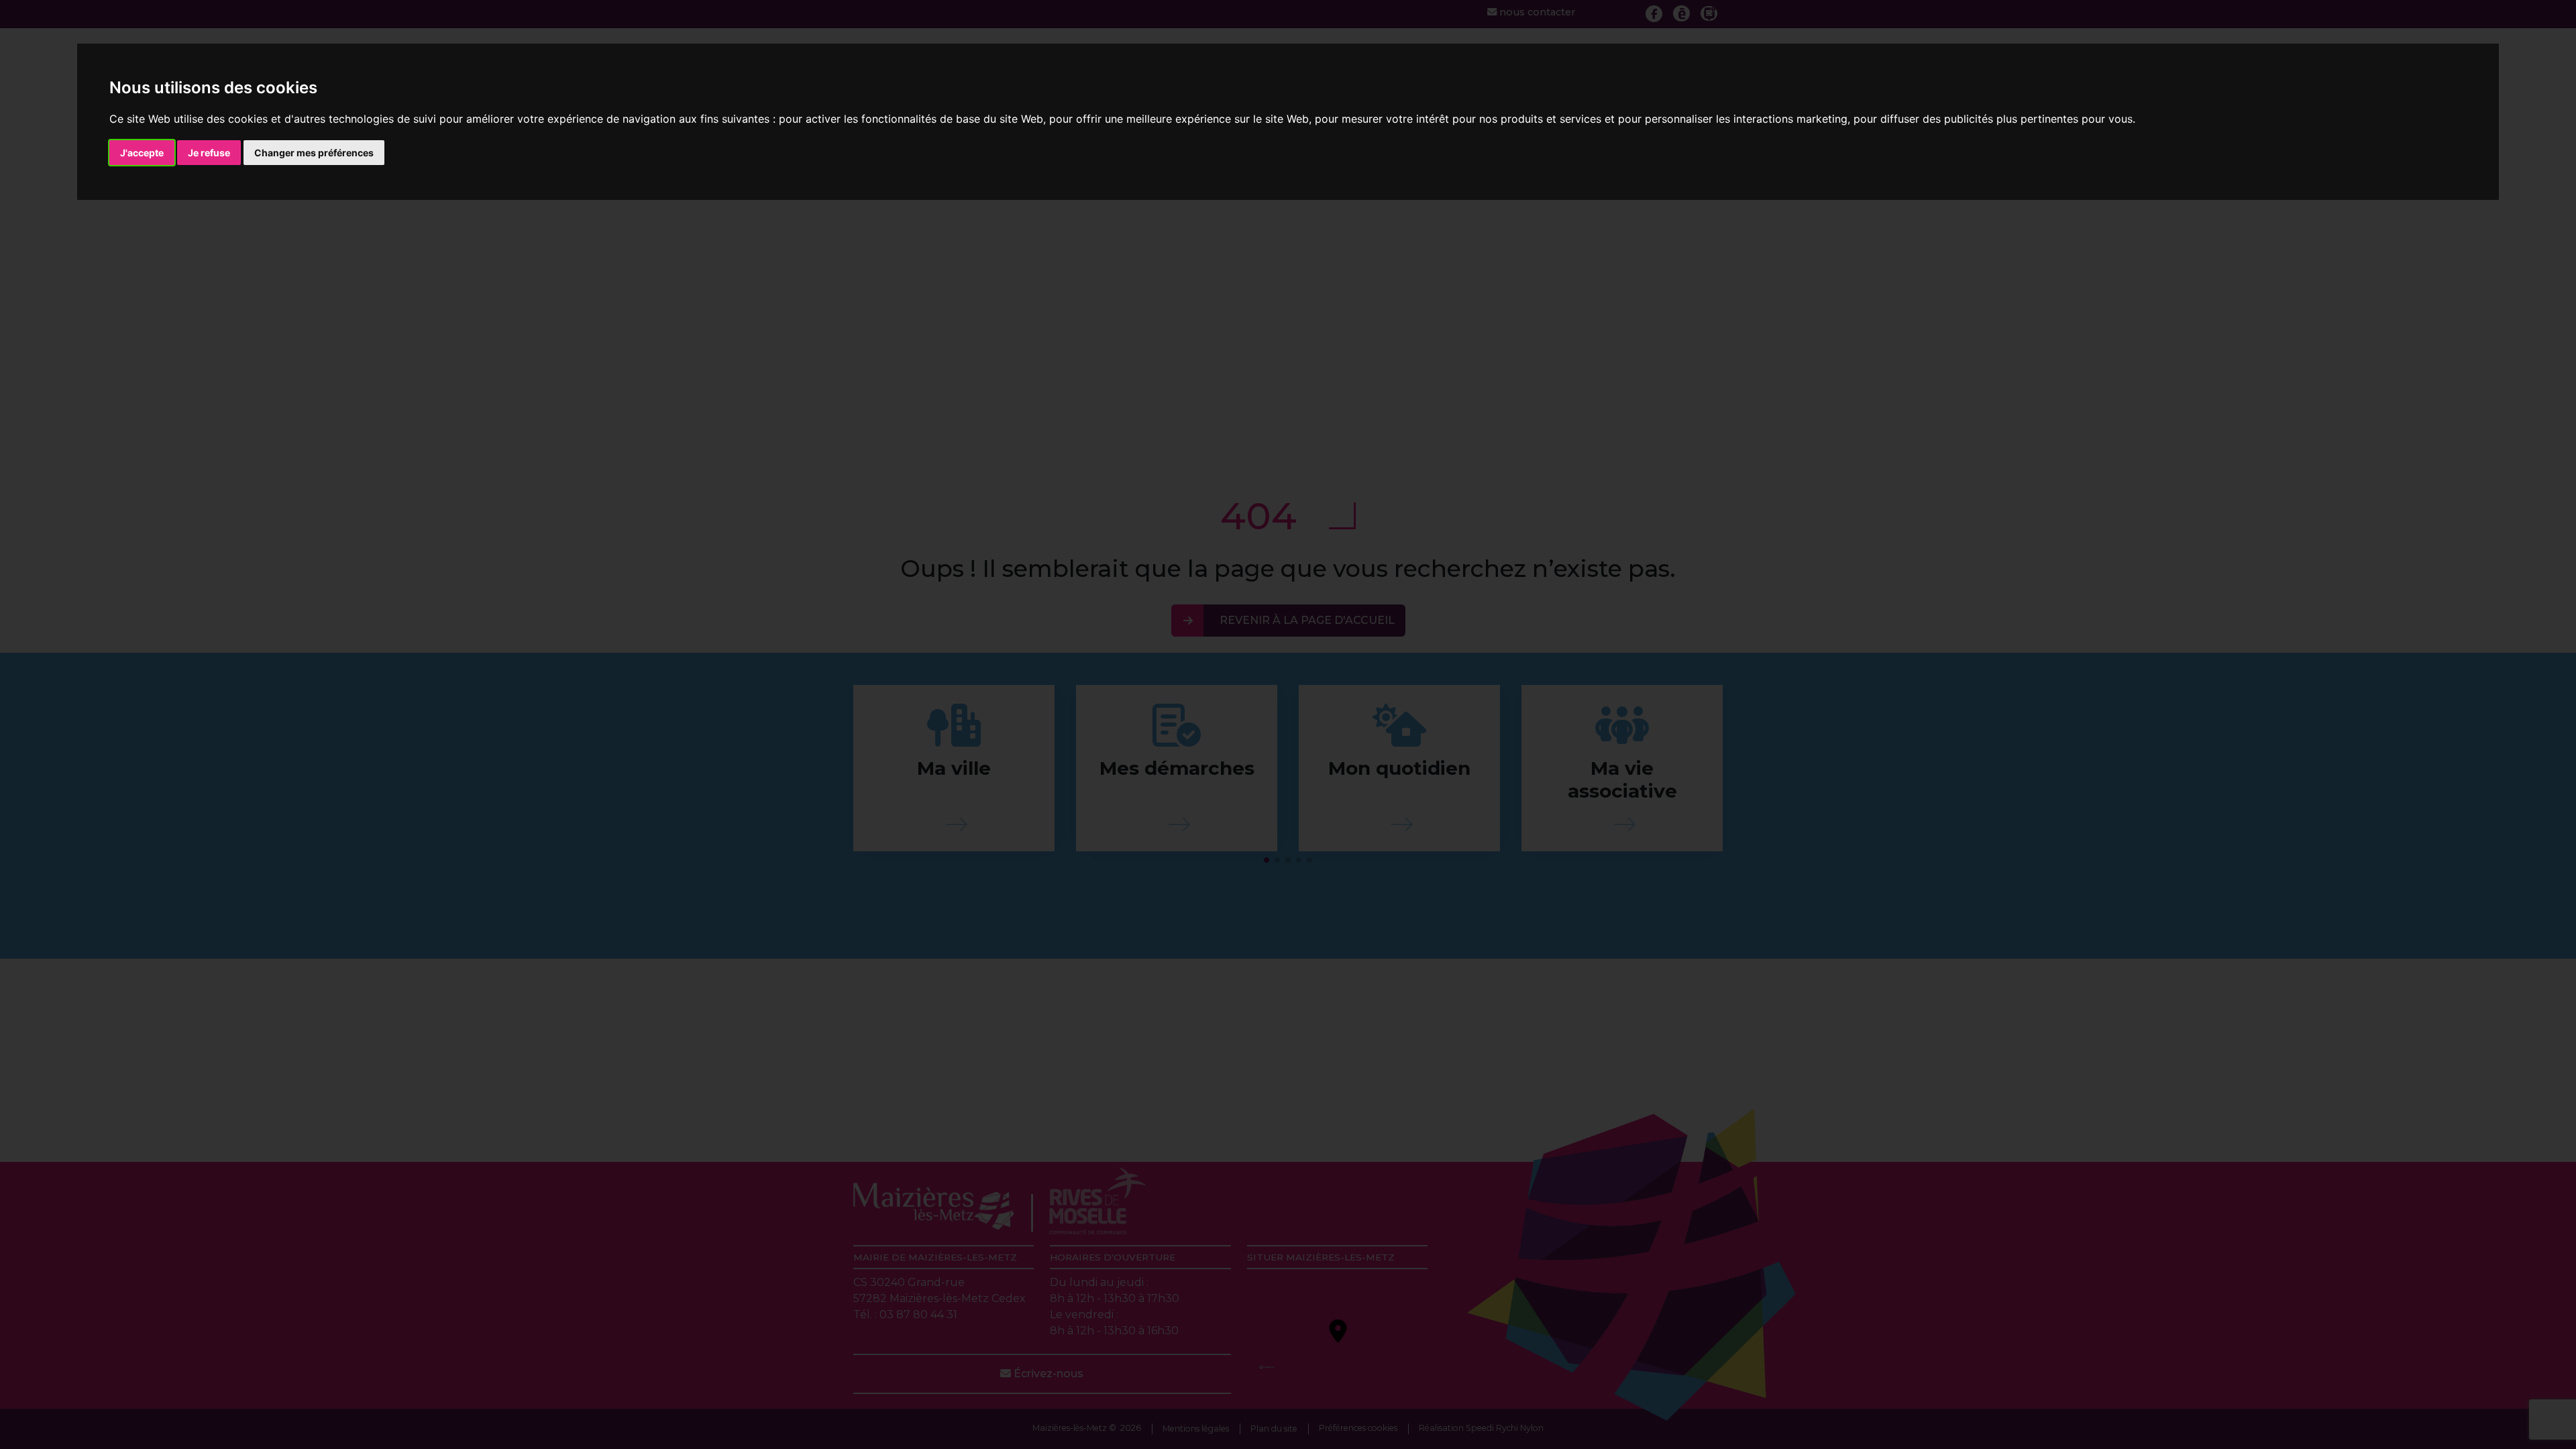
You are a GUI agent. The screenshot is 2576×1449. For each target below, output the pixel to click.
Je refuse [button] (209, 153)
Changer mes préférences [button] (314, 153)
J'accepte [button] (142, 153)
